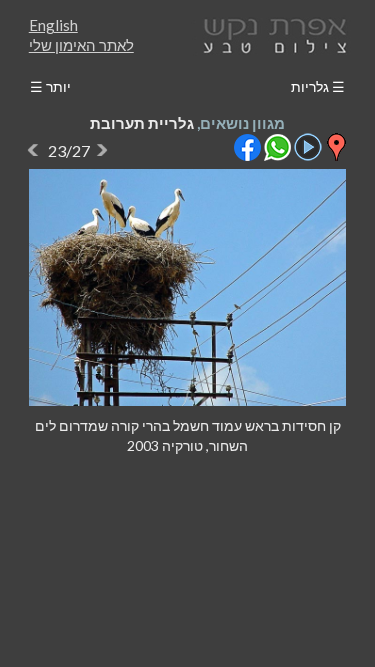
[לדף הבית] (271, 33)
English (53, 25)
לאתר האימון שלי (81, 45)
